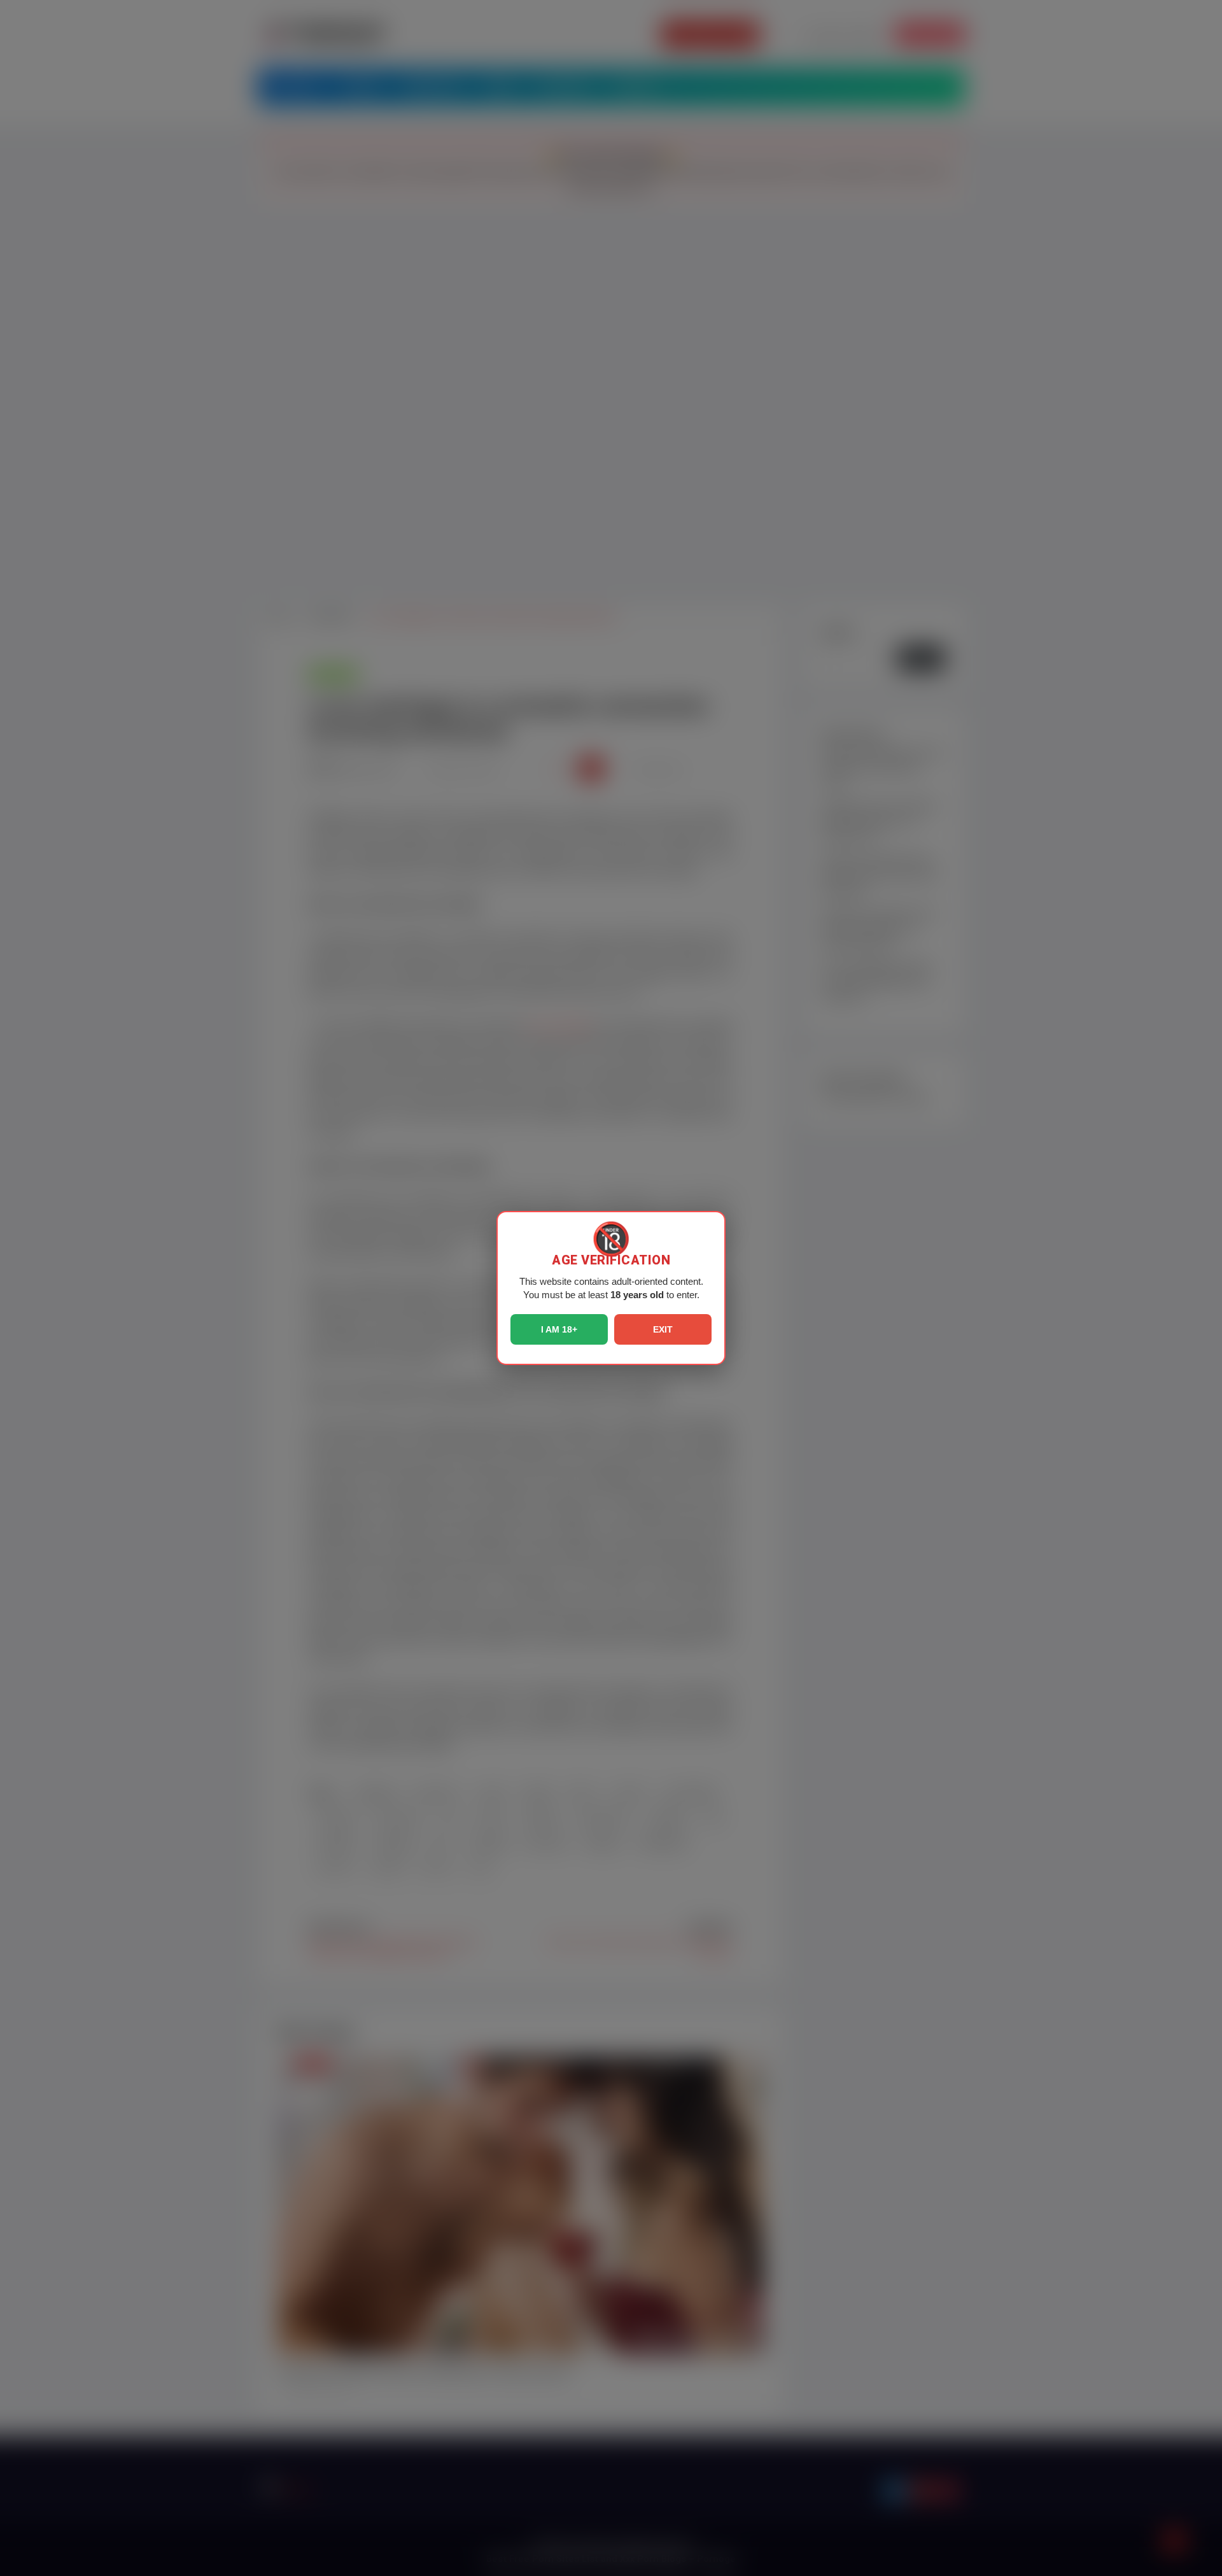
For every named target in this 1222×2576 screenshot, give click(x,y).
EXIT (663, 1329)
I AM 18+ (559, 1329)
